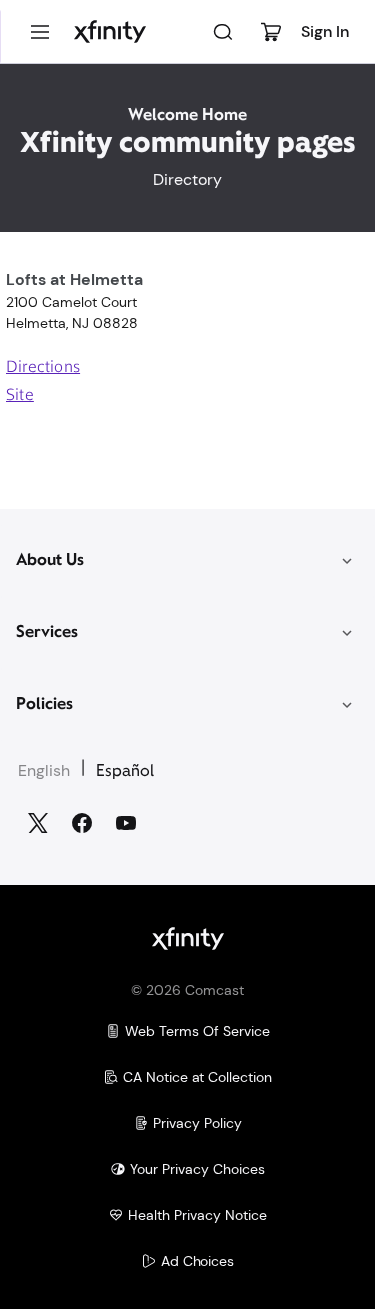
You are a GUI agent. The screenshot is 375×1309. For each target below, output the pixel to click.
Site (20, 396)
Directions (43, 368)
